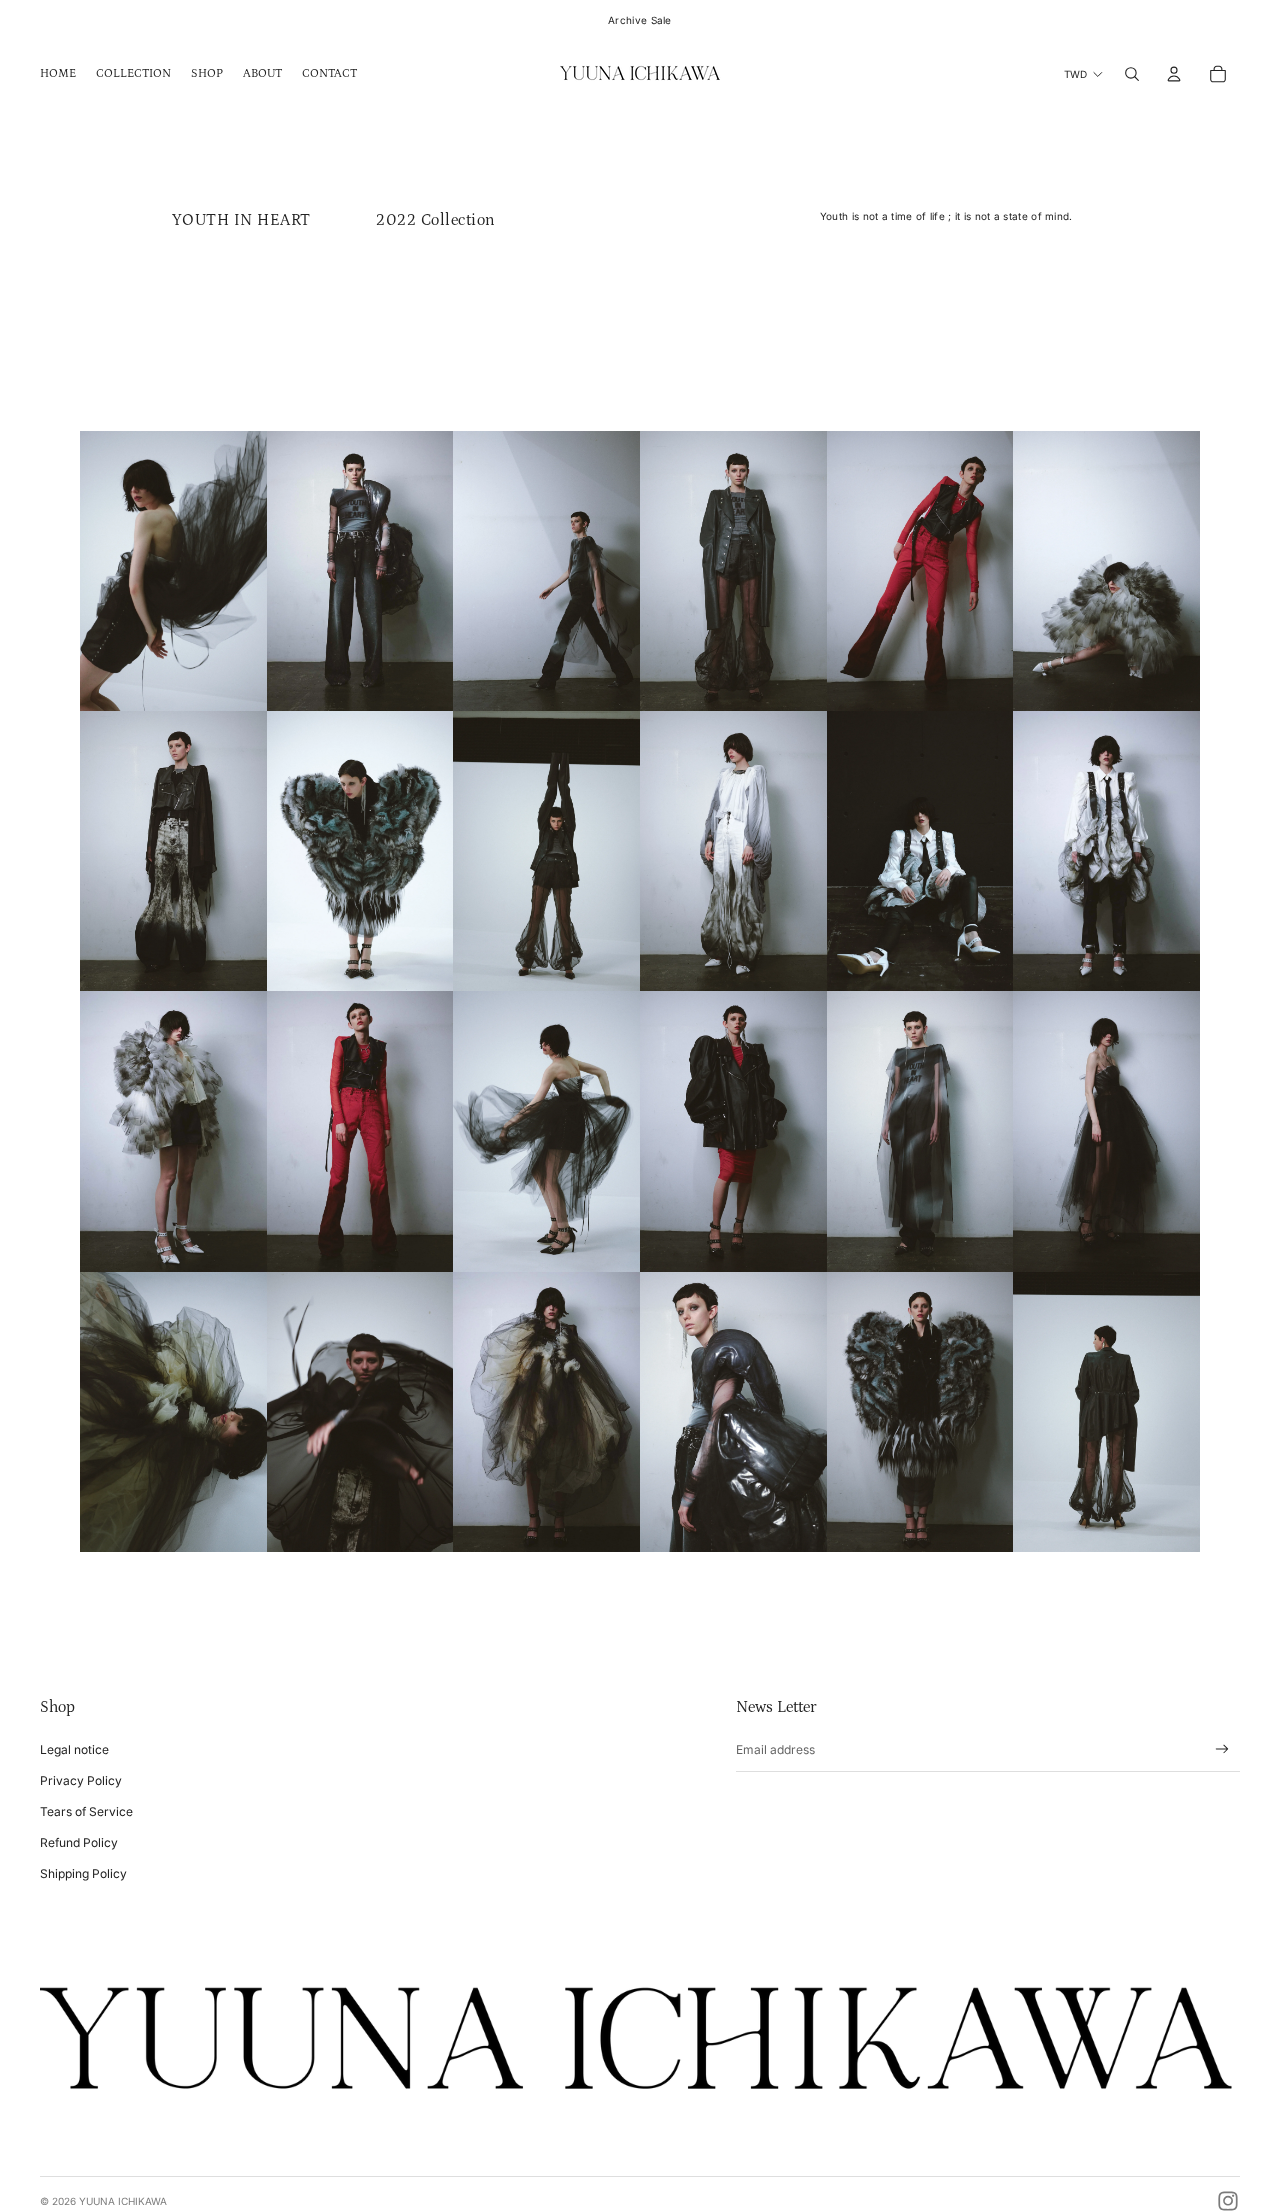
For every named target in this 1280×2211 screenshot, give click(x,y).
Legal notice (74, 1749)
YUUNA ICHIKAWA (123, 2201)
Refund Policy (79, 1842)
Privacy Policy (81, 1780)
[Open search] (1132, 74)
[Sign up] (1222, 1749)
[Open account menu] (1174, 74)
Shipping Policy (83, 1873)
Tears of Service (86, 1811)
